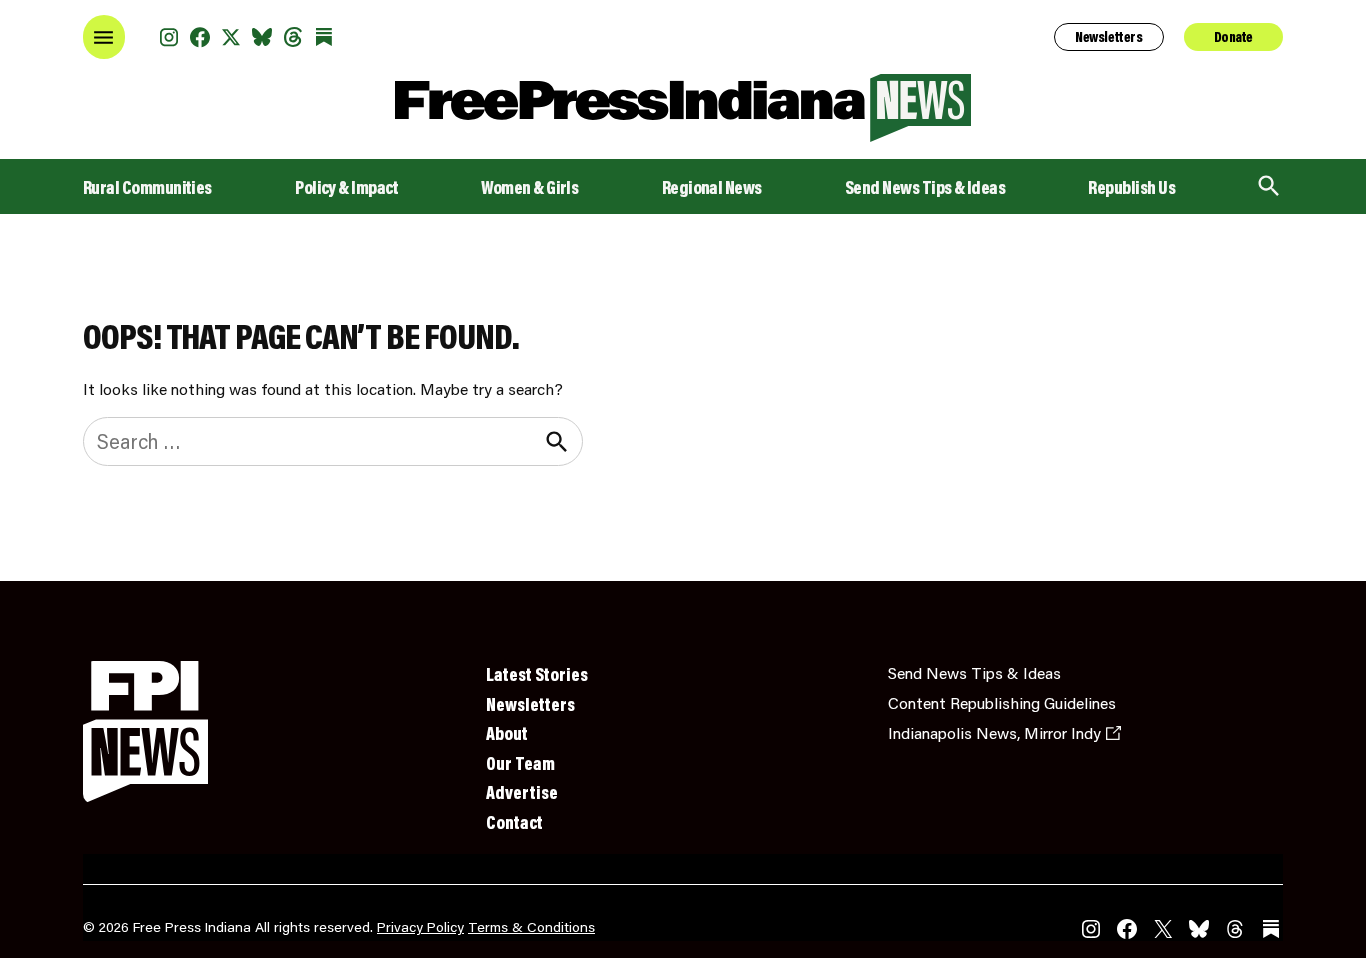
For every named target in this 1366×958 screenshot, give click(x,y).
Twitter (231, 37)
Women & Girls (529, 187)
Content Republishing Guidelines (1002, 702)
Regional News (712, 187)
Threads (293, 37)
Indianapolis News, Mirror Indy (994, 732)
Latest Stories (537, 674)
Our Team (520, 763)
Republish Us (1131, 187)
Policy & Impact (346, 187)
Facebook (200, 37)
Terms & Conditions (531, 927)
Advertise (522, 792)
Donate (1233, 37)
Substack (324, 37)
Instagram (169, 37)
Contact (514, 822)
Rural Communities (147, 187)
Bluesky (262, 37)
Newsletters (1108, 37)
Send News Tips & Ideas (925, 187)
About (507, 733)
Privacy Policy (420, 927)
